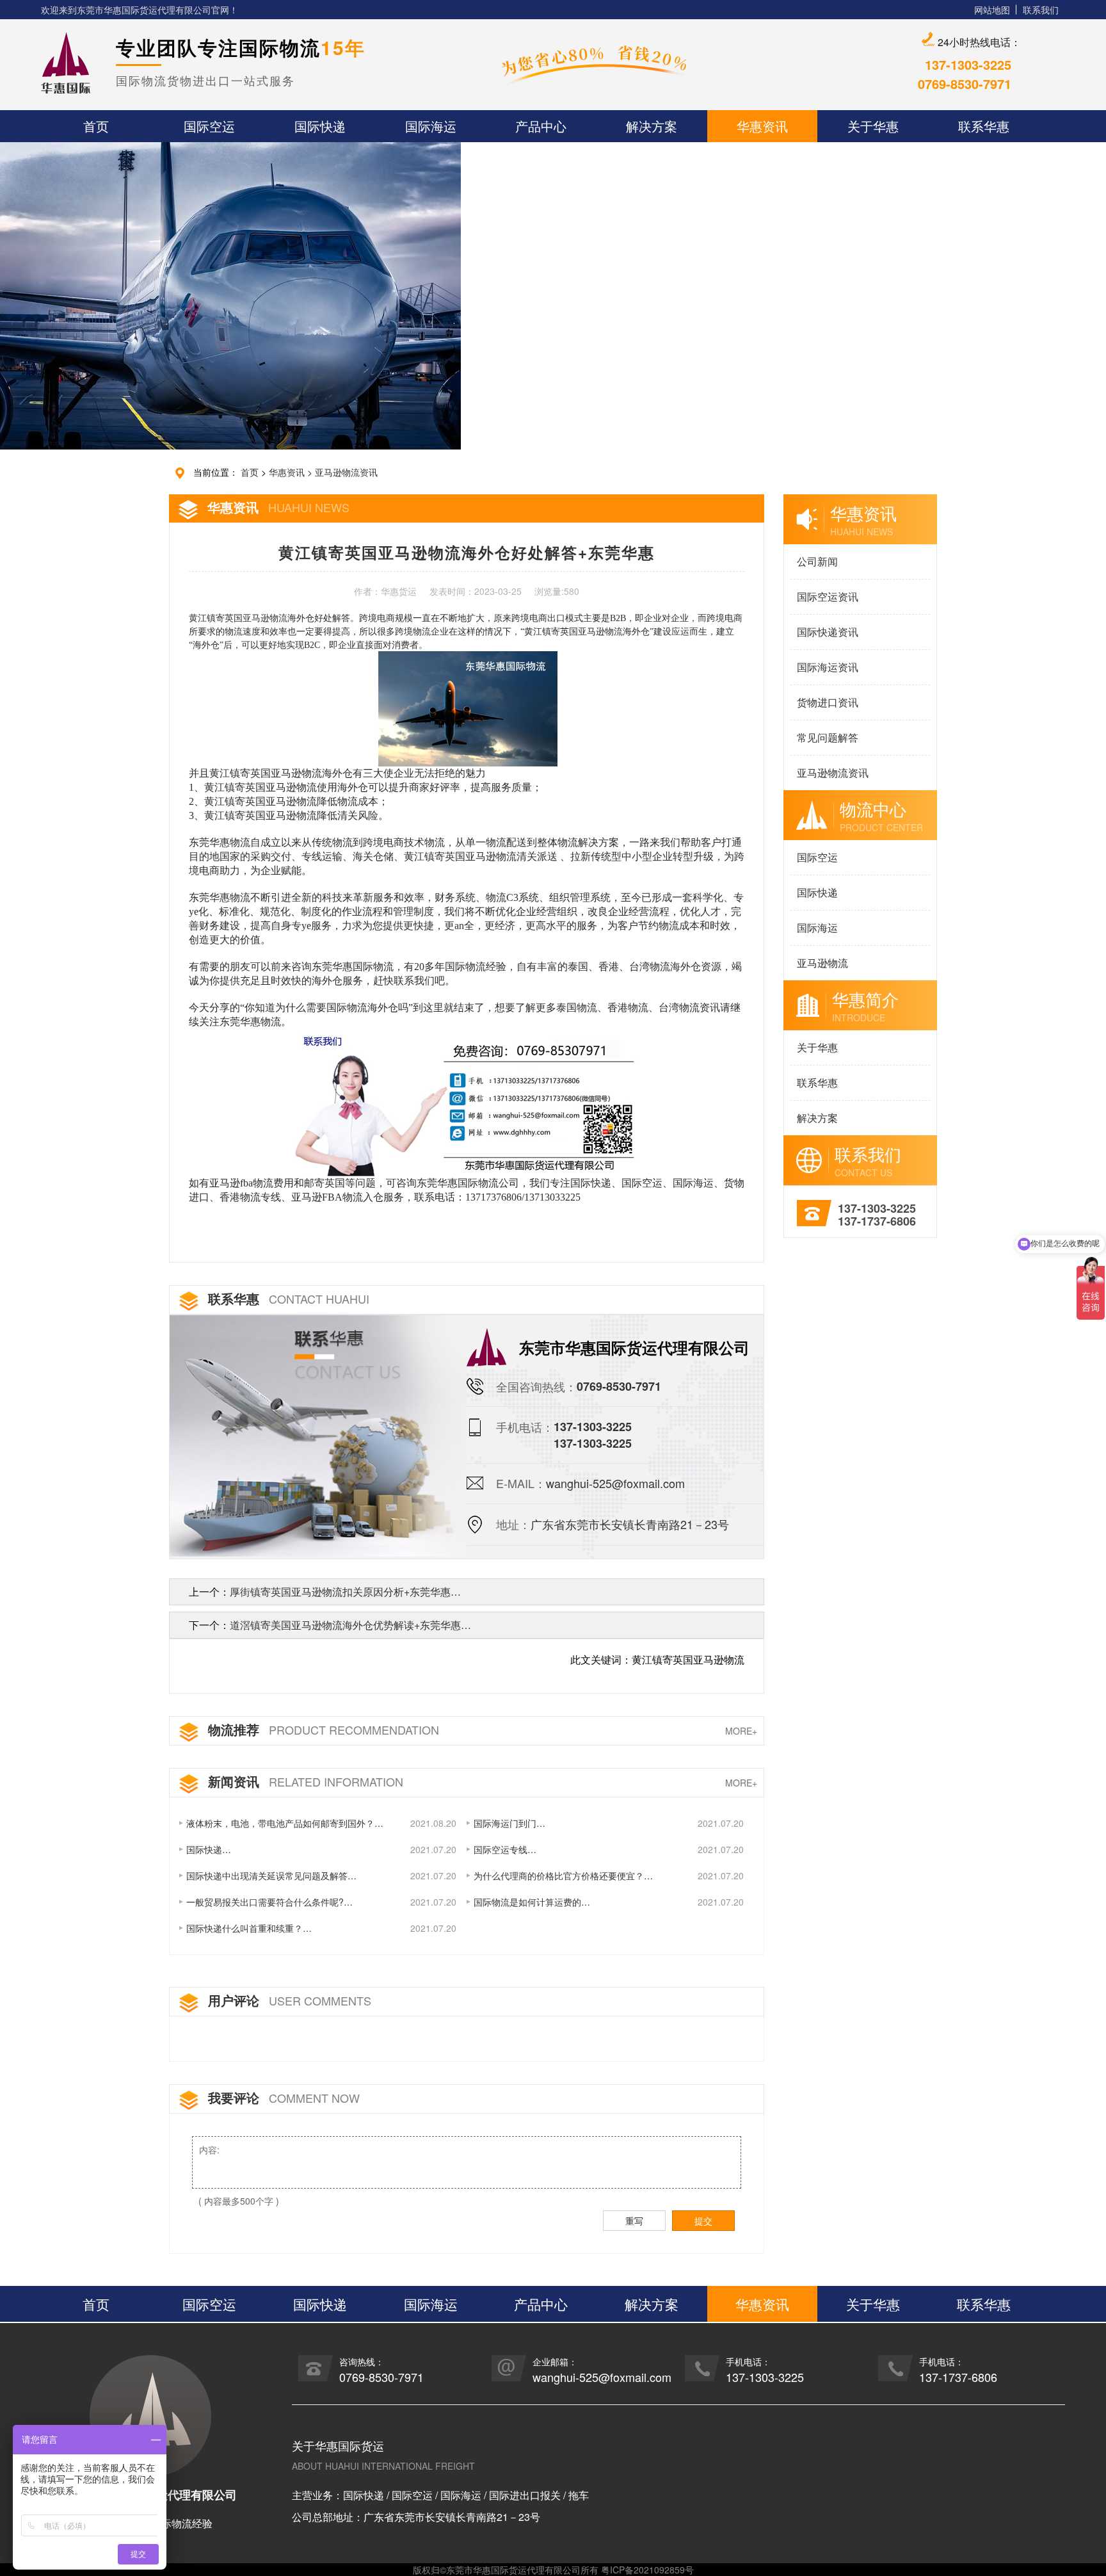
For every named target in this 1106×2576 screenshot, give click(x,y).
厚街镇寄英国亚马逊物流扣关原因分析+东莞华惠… (345, 1592)
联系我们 (1041, 10)
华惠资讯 (287, 472)
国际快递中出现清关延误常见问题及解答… (271, 1875)
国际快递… (209, 1849)
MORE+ (741, 1731)
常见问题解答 (828, 737)
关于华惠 (817, 1047)
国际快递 (817, 892)
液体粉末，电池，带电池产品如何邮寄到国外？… (285, 1823)
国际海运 (817, 928)
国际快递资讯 (828, 632)
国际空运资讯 (828, 596)
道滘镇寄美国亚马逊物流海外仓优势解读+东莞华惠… (350, 1625)
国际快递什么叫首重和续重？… (249, 1928)
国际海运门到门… (509, 1823)
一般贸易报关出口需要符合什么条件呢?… (269, 1902)
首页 (250, 472)
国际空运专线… (505, 1849)
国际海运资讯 (828, 667)
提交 (703, 2221)
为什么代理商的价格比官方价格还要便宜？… (563, 1875)
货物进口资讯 (828, 702)
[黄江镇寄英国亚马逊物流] (466, 1101)
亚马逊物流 (822, 963)
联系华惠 (817, 1082)
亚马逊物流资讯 (346, 472)
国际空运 (817, 857)
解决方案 (817, 1118)
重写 (634, 2221)
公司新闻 (817, 561)
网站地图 (992, 10)
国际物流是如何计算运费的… (532, 1902)
